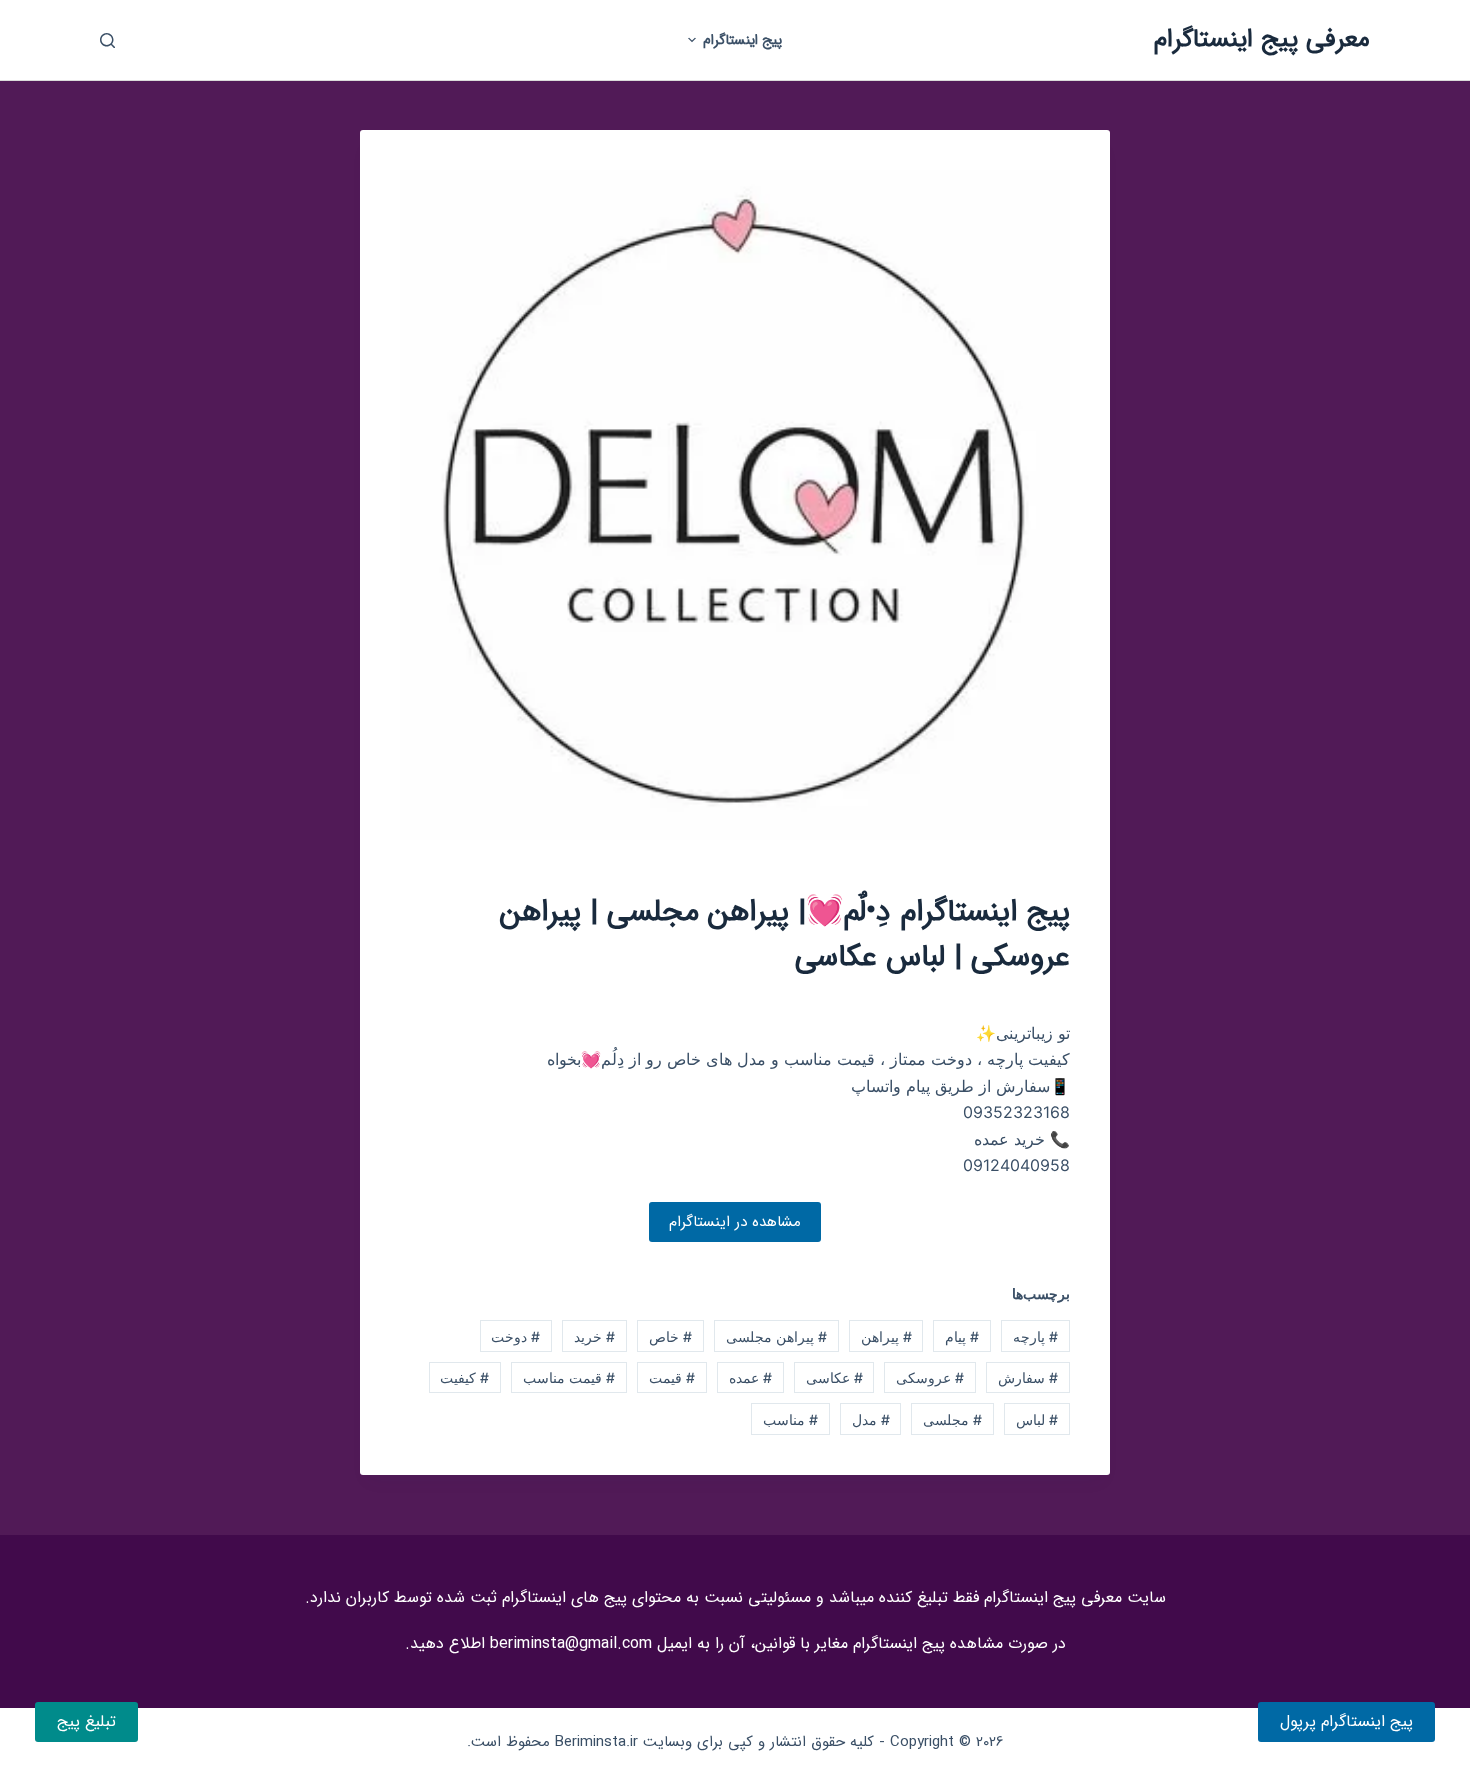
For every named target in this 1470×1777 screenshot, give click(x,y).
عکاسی (834, 1377)
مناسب (790, 1419)
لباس (1037, 1419)
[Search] (107, 40)
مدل (871, 1419)
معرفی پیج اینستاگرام (1262, 39)
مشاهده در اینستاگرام (735, 1222)
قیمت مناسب (569, 1377)
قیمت (672, 1377)
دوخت (515, 1336)
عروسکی (930, 1377)
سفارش (1028, 1377)
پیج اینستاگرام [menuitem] (742, 40)
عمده (750, 1377)
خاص (670, 1336)
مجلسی (952, 1419)
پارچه (1035, 1336)
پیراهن (886, 1336)
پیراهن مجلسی (776, 1336)
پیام (962, 1336)
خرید (594, 1336)
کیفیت (464, 1377)
